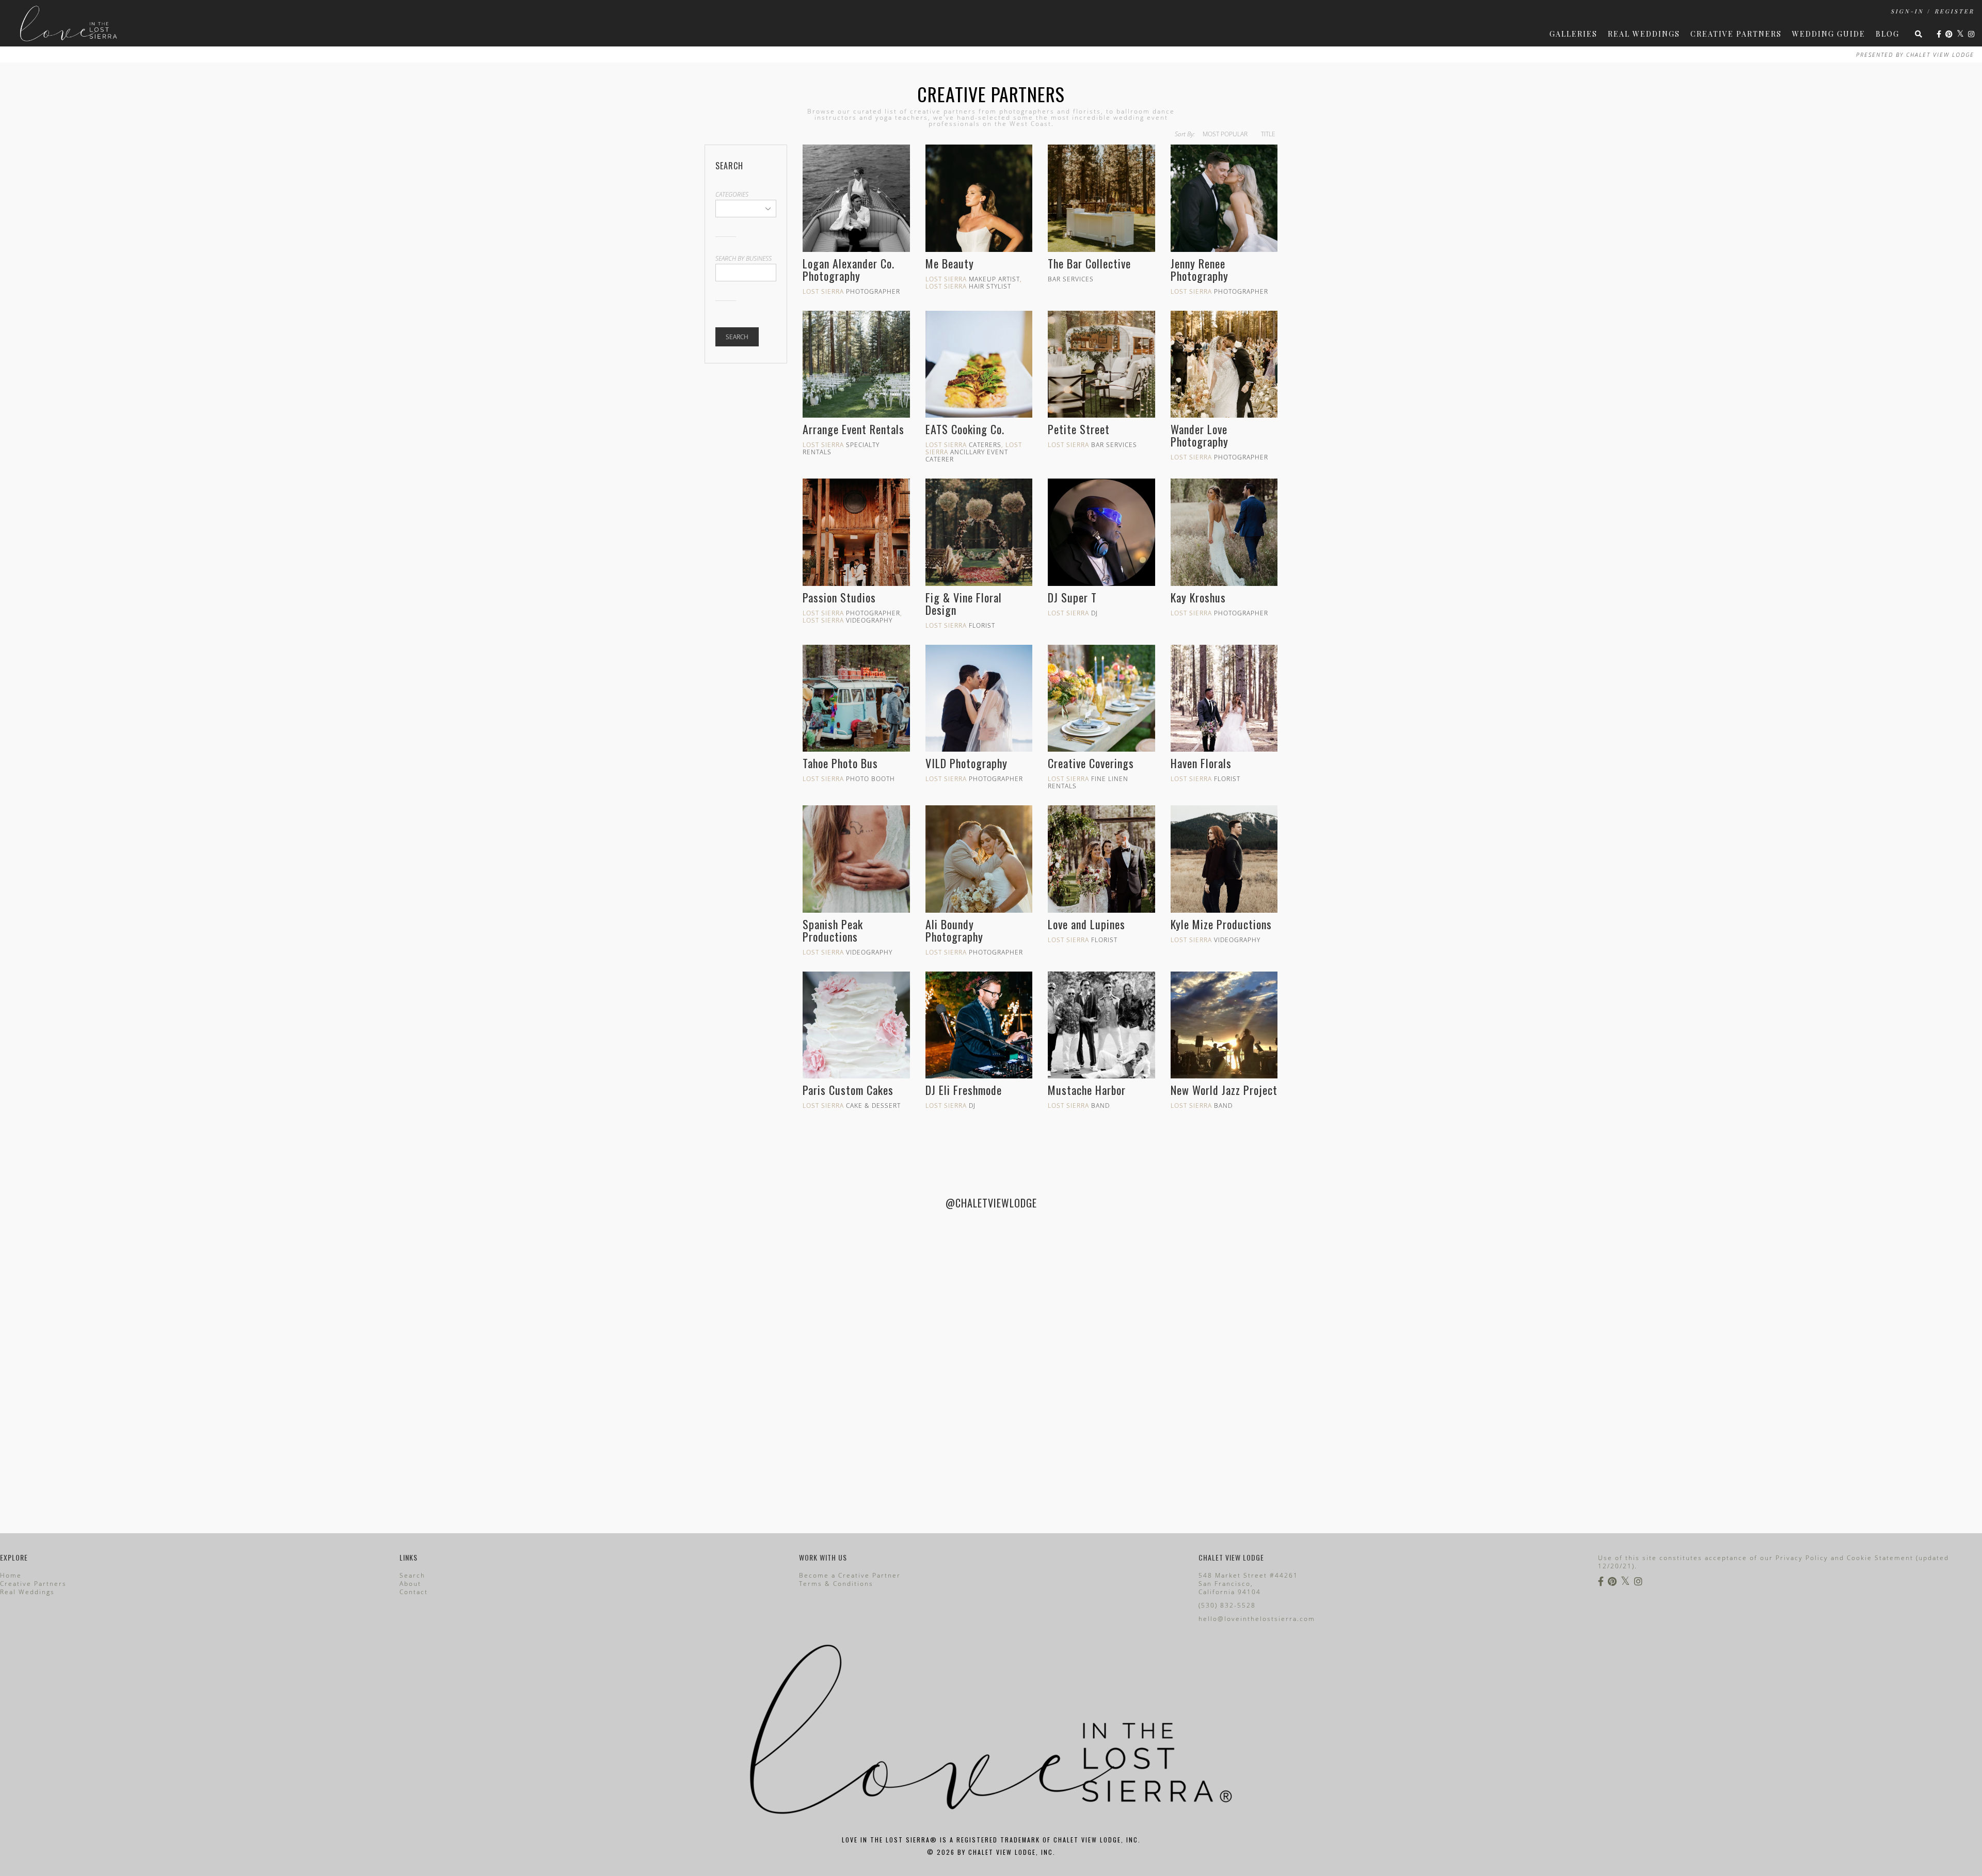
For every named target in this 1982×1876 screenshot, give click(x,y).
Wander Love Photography (1200, 435)
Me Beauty (950, 263)
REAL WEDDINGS (1644, 34)
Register (1954, 11)
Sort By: (1185, 134)
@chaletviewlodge (991, 1203)
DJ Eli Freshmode (964, 1090)
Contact (414, 1592)
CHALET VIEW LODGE (1940, 54)
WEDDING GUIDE (1829, 34)
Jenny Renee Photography (1200, 269)
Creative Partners (991, 94)
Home (11, 1575)
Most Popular (1225, 134)
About (410, 1584)
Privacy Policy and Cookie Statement (1844, 1558)
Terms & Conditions (836, 1584)
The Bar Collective (1089, 263)
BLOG (1888, 34)
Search (737, 337)
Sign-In (1907, 11)
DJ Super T (1072, 597)
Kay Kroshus (1198, 597)
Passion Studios (839, 597)
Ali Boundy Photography (954, 930)
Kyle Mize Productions (1221, 924)
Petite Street (1079, 429)
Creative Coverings (1091, 763)
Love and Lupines (1086, 924)
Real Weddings (27, 1592)
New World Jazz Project (1224, 1090)
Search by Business (744, 259)
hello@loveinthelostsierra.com (1257, 1619)
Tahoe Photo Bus (840, 763)
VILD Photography (966, 763)
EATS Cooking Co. (965, 429)
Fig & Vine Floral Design (964, 603)
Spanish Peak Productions (833, 930)
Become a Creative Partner (850, 1575)
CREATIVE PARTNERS (1736, 34)
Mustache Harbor (1087, 1090)
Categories (732, 195)
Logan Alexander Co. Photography (849, 269)
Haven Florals (1201, 763)
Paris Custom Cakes (848, 1090)
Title (1268, 134)
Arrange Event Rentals (853, 429)
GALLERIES (1573, 34)
